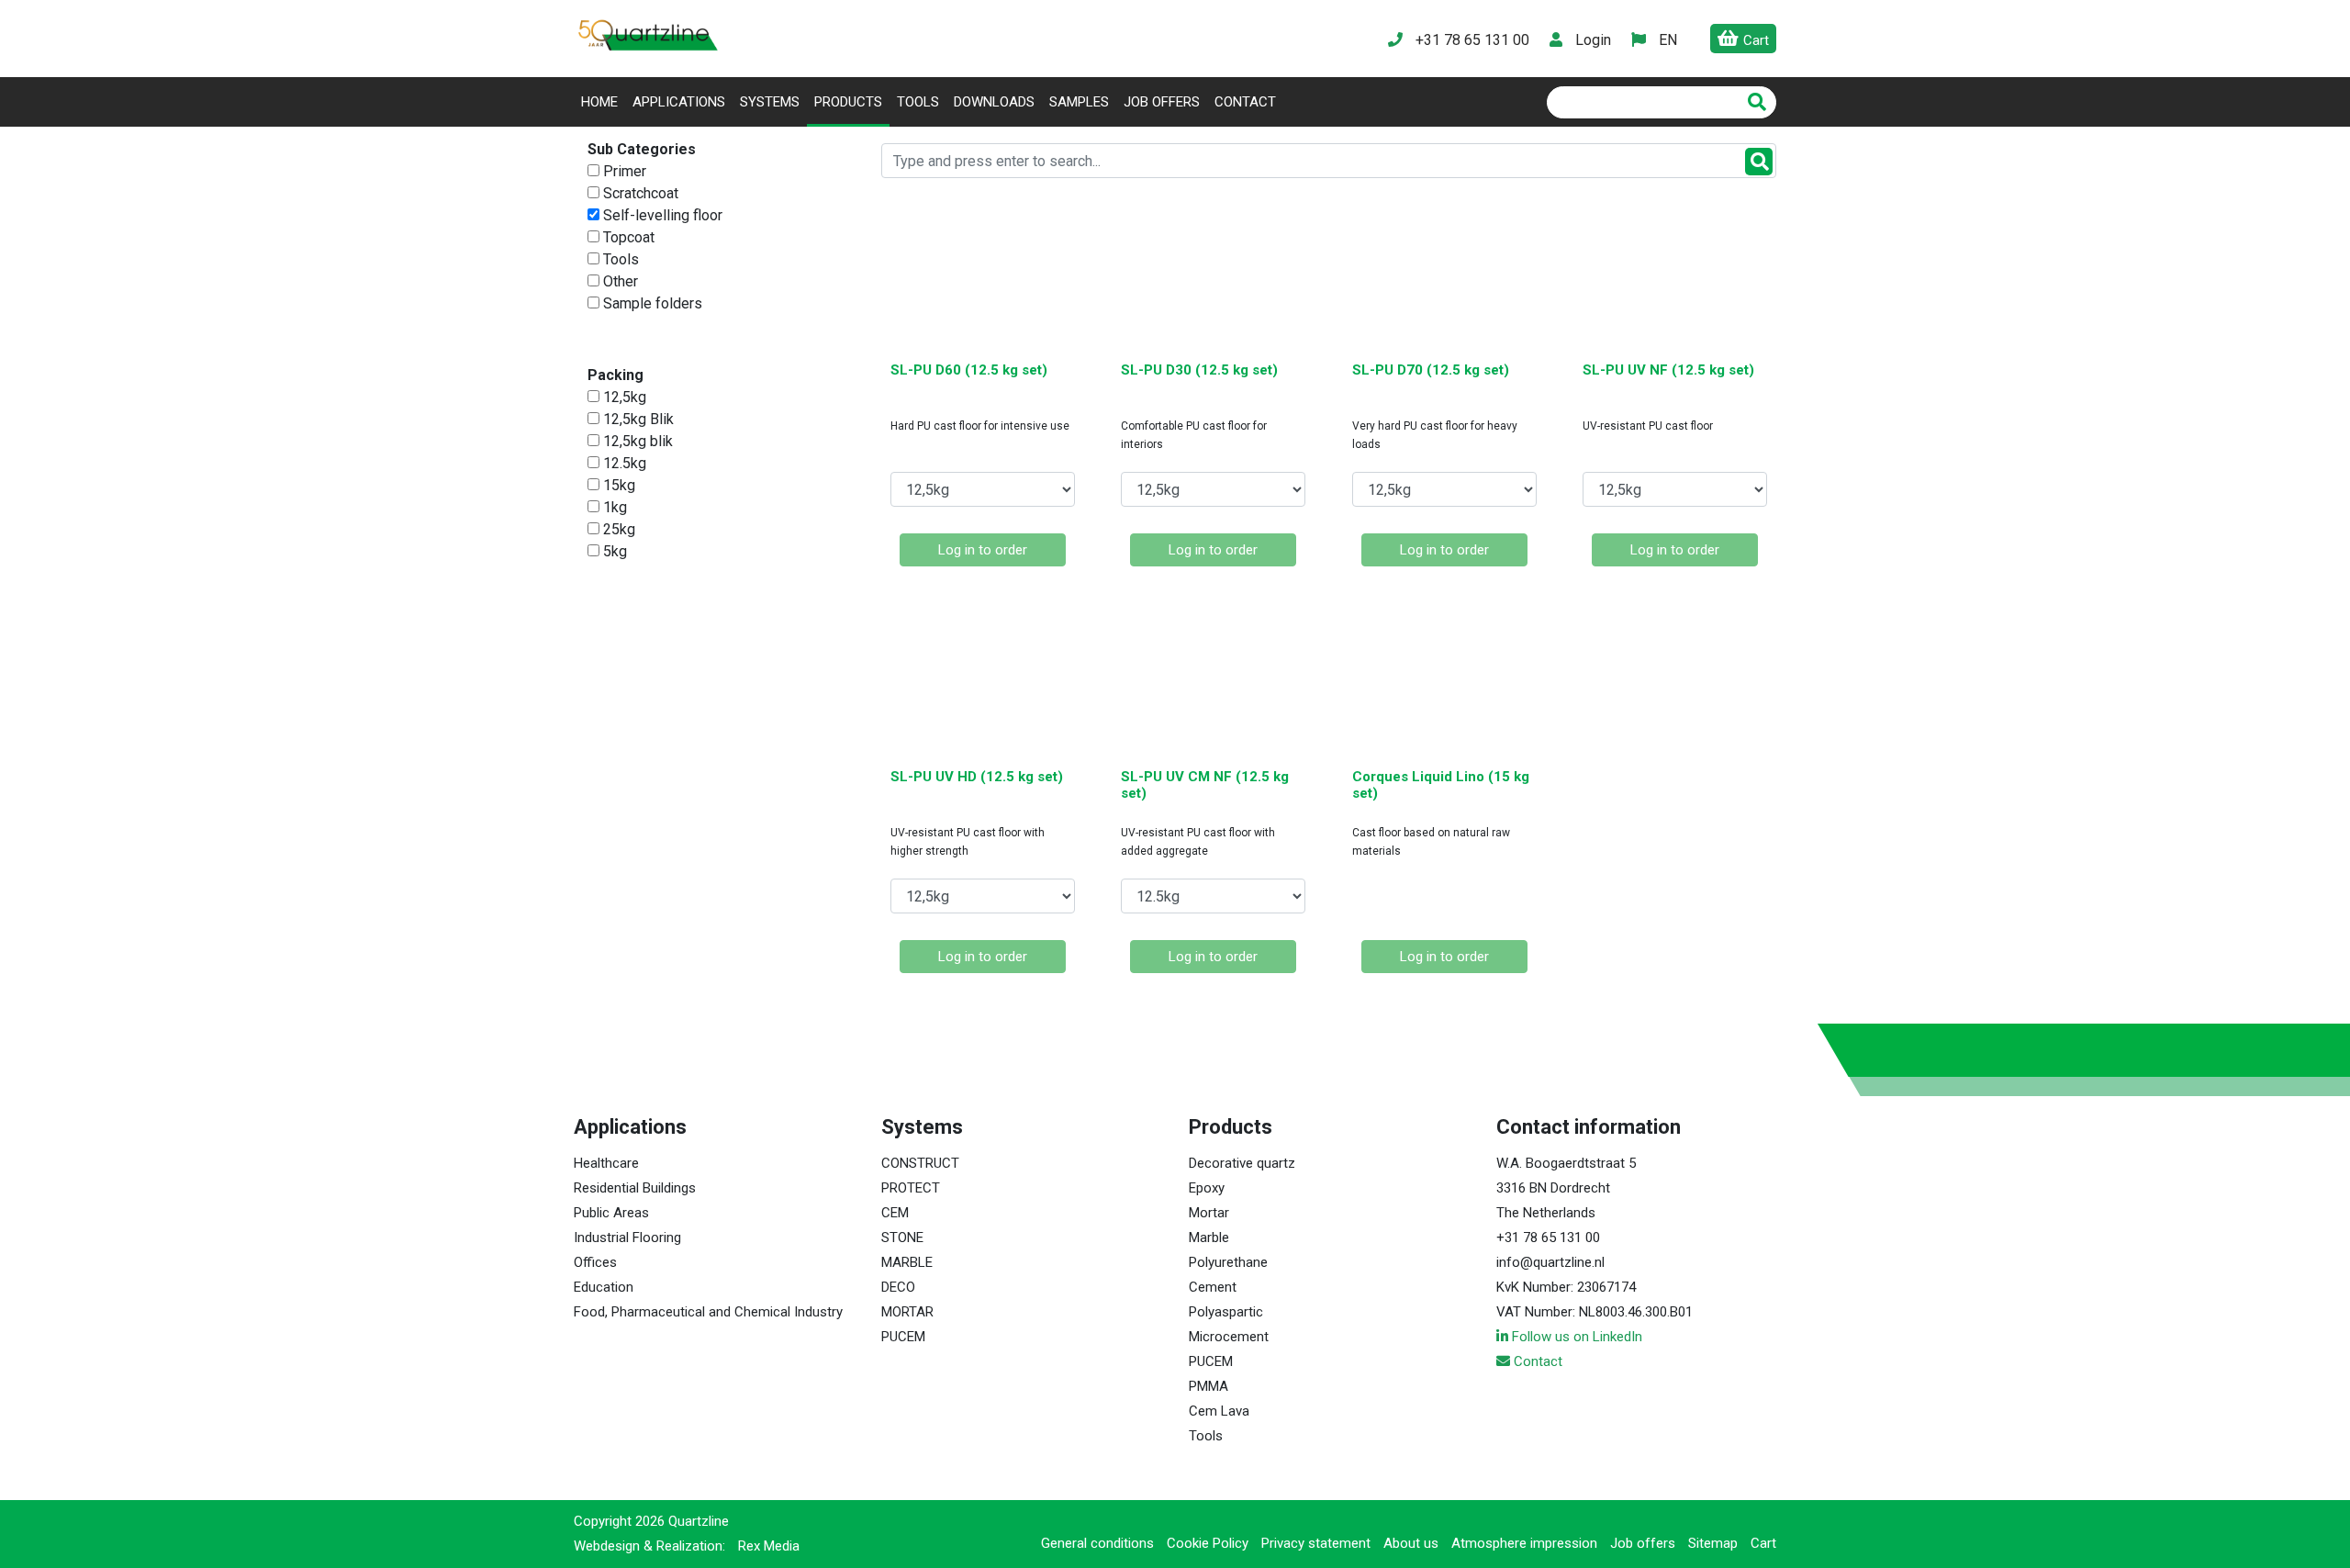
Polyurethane (1228, 1262)
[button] (1667, 40)
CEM (895, 1213)
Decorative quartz (1242, 1163)
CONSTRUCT (920, 1163)
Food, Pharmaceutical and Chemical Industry (708, 1312)
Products (848, 102)
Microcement (1229, 1337)
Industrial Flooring (627, 1238)
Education (604, 1287)
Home (603, 101)
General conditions (1097, 1543)
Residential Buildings (635, 1188)
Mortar (1209, 1213)
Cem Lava (1219, 1411)
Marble (1209, 1238)
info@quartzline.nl (1550, 1262)
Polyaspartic (1226, 1312)
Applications (679, 102)
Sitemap (1713, 1543)
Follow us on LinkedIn (1575, 1337)
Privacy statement (1316, 1543)
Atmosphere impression (1524, 1543)
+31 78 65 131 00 (1548, 1238)
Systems (770, 102)
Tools (918, 102)
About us (1411, 1543)
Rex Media (769, 1546)
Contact (1245, 102)
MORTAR (907, 1312)
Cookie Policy (1208, 1543)
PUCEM (903, 1337)
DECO (898, 1287)
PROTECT (911, 1188)
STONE (902, 1238)
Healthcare (606, 1163)
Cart (1763, 1543)
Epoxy (1207, 1188)
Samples (1079, 102)
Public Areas (611, 1213)
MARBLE (907, 1262)
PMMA (1209, 1386)
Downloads (994, 102)
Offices (595, 1262)
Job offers (1162, 102)
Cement (1213, 1287)
